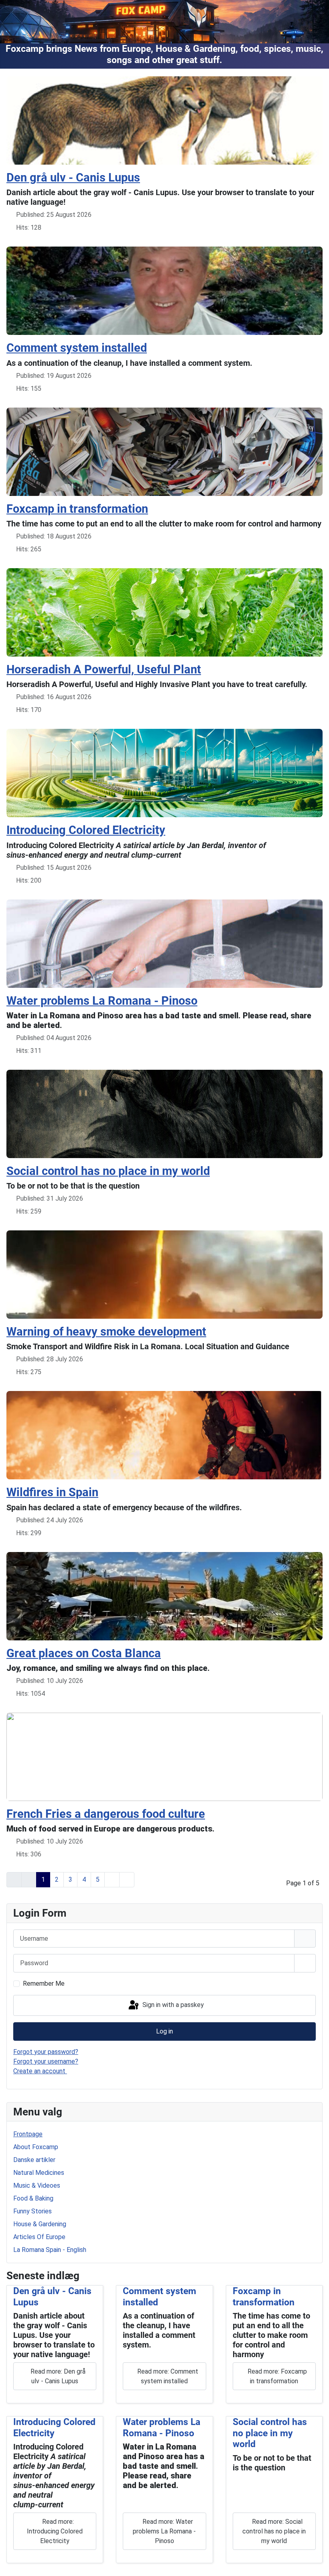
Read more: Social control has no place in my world (274, 2531)
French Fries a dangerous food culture (106, 1814)
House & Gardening (40, 2224)
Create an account (40, 2071)
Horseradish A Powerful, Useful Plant (104, 669)
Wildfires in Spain (52, 1492)
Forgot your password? (46, 2052)
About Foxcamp (36, 2147)
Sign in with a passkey (172, 2005)
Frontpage (28, 2134)
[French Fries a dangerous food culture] (164, 1756)
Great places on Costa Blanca (84, 1653)
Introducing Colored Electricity (54, 2427)
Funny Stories (32, 2211)
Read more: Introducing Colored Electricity (55, 2531)
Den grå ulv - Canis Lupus (73, 177)
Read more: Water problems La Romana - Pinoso (164, 2531)
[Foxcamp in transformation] (164, 451)
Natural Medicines (39, 2173)
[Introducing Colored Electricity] (164, 773)
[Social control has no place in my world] (164, 1113)
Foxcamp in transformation (264, 2297)
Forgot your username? (46, 2061)
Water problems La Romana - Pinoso (161, 2427)
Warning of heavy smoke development (106, 1332)
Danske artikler (34, 2160)
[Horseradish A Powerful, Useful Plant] (164, 612)
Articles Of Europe (39, 2237)
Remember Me (44, 1983)
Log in (164, 2031)
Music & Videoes (37, 2185)
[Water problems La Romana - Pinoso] (164, 943)
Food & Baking (33, 2198)
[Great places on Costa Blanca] (164, 1596)
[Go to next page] (112, 1880)
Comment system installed (77, 348)
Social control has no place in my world (270, 2433)
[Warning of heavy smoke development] (164, 1274)
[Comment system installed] (164, 291)
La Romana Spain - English (50, 2250)
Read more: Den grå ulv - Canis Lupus (57, 2376)
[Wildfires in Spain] (164, 1435)
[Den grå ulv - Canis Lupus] (164, 120)
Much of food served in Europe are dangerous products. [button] (111, 1829)
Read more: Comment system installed (167, 2376)
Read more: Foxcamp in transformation (276, 2376)
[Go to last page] (127, 1880)
